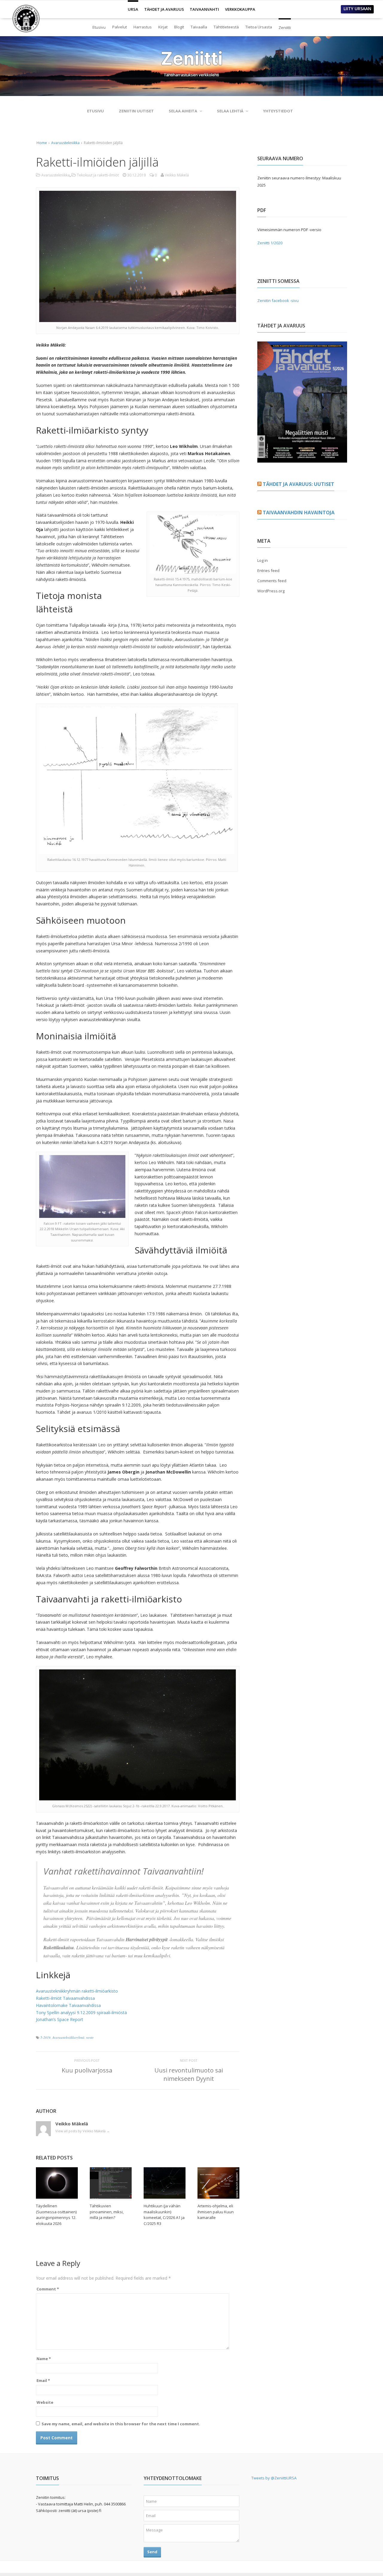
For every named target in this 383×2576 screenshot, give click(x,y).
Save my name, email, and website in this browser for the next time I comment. (121, 2424)
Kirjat (163, 27)
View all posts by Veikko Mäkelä (83, 2131)
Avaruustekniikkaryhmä (68, 2037)
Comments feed (272, 581)
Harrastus (143, 27)
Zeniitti (285, 25)
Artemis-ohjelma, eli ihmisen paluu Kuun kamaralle (216, 2212)
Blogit (179, 27)
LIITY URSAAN (357, 9)
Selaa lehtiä (230, 111)
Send (152, 2552)
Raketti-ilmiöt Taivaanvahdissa (65, 1998)
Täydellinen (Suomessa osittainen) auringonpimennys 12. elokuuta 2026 (56, 2215)
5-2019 (45, 2037)
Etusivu (99, 27)
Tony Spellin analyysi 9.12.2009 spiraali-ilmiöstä (81, 2013)
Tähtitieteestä (226, 27)
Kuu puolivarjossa (87, 2070)
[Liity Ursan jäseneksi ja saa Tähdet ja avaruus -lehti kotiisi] (302, 459)
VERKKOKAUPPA (240, 9)
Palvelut (120, 27)
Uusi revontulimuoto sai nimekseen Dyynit (189, 2074)
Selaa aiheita (183, 111)
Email (43, 2380)
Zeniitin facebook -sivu (278, 301)
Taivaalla (199, 27)
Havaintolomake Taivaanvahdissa (68, 2005)
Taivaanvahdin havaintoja (299, 513)
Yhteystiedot (278, 111)
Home (42, 143)
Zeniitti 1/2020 (270, 243)
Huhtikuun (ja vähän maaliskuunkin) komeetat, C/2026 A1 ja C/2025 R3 (164, 2215)
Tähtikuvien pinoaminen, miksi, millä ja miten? (107, 2212)
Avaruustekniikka (65, 143)
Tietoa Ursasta (259, 27)
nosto (90, 2037)
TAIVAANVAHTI (204, 9)
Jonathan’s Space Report (60, 2019)
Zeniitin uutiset (136, 111)
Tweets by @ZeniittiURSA (274, 2478)
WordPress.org (271, 591)
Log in (263, 560)
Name (44, 2359)
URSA (133, 7)
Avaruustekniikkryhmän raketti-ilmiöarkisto (77, 1991)
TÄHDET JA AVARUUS (164, 9)
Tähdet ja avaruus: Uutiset (298, 484)
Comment (48, 2289)
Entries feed (268, 571)
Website (45, 2402)
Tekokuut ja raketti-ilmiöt (98, 175)
